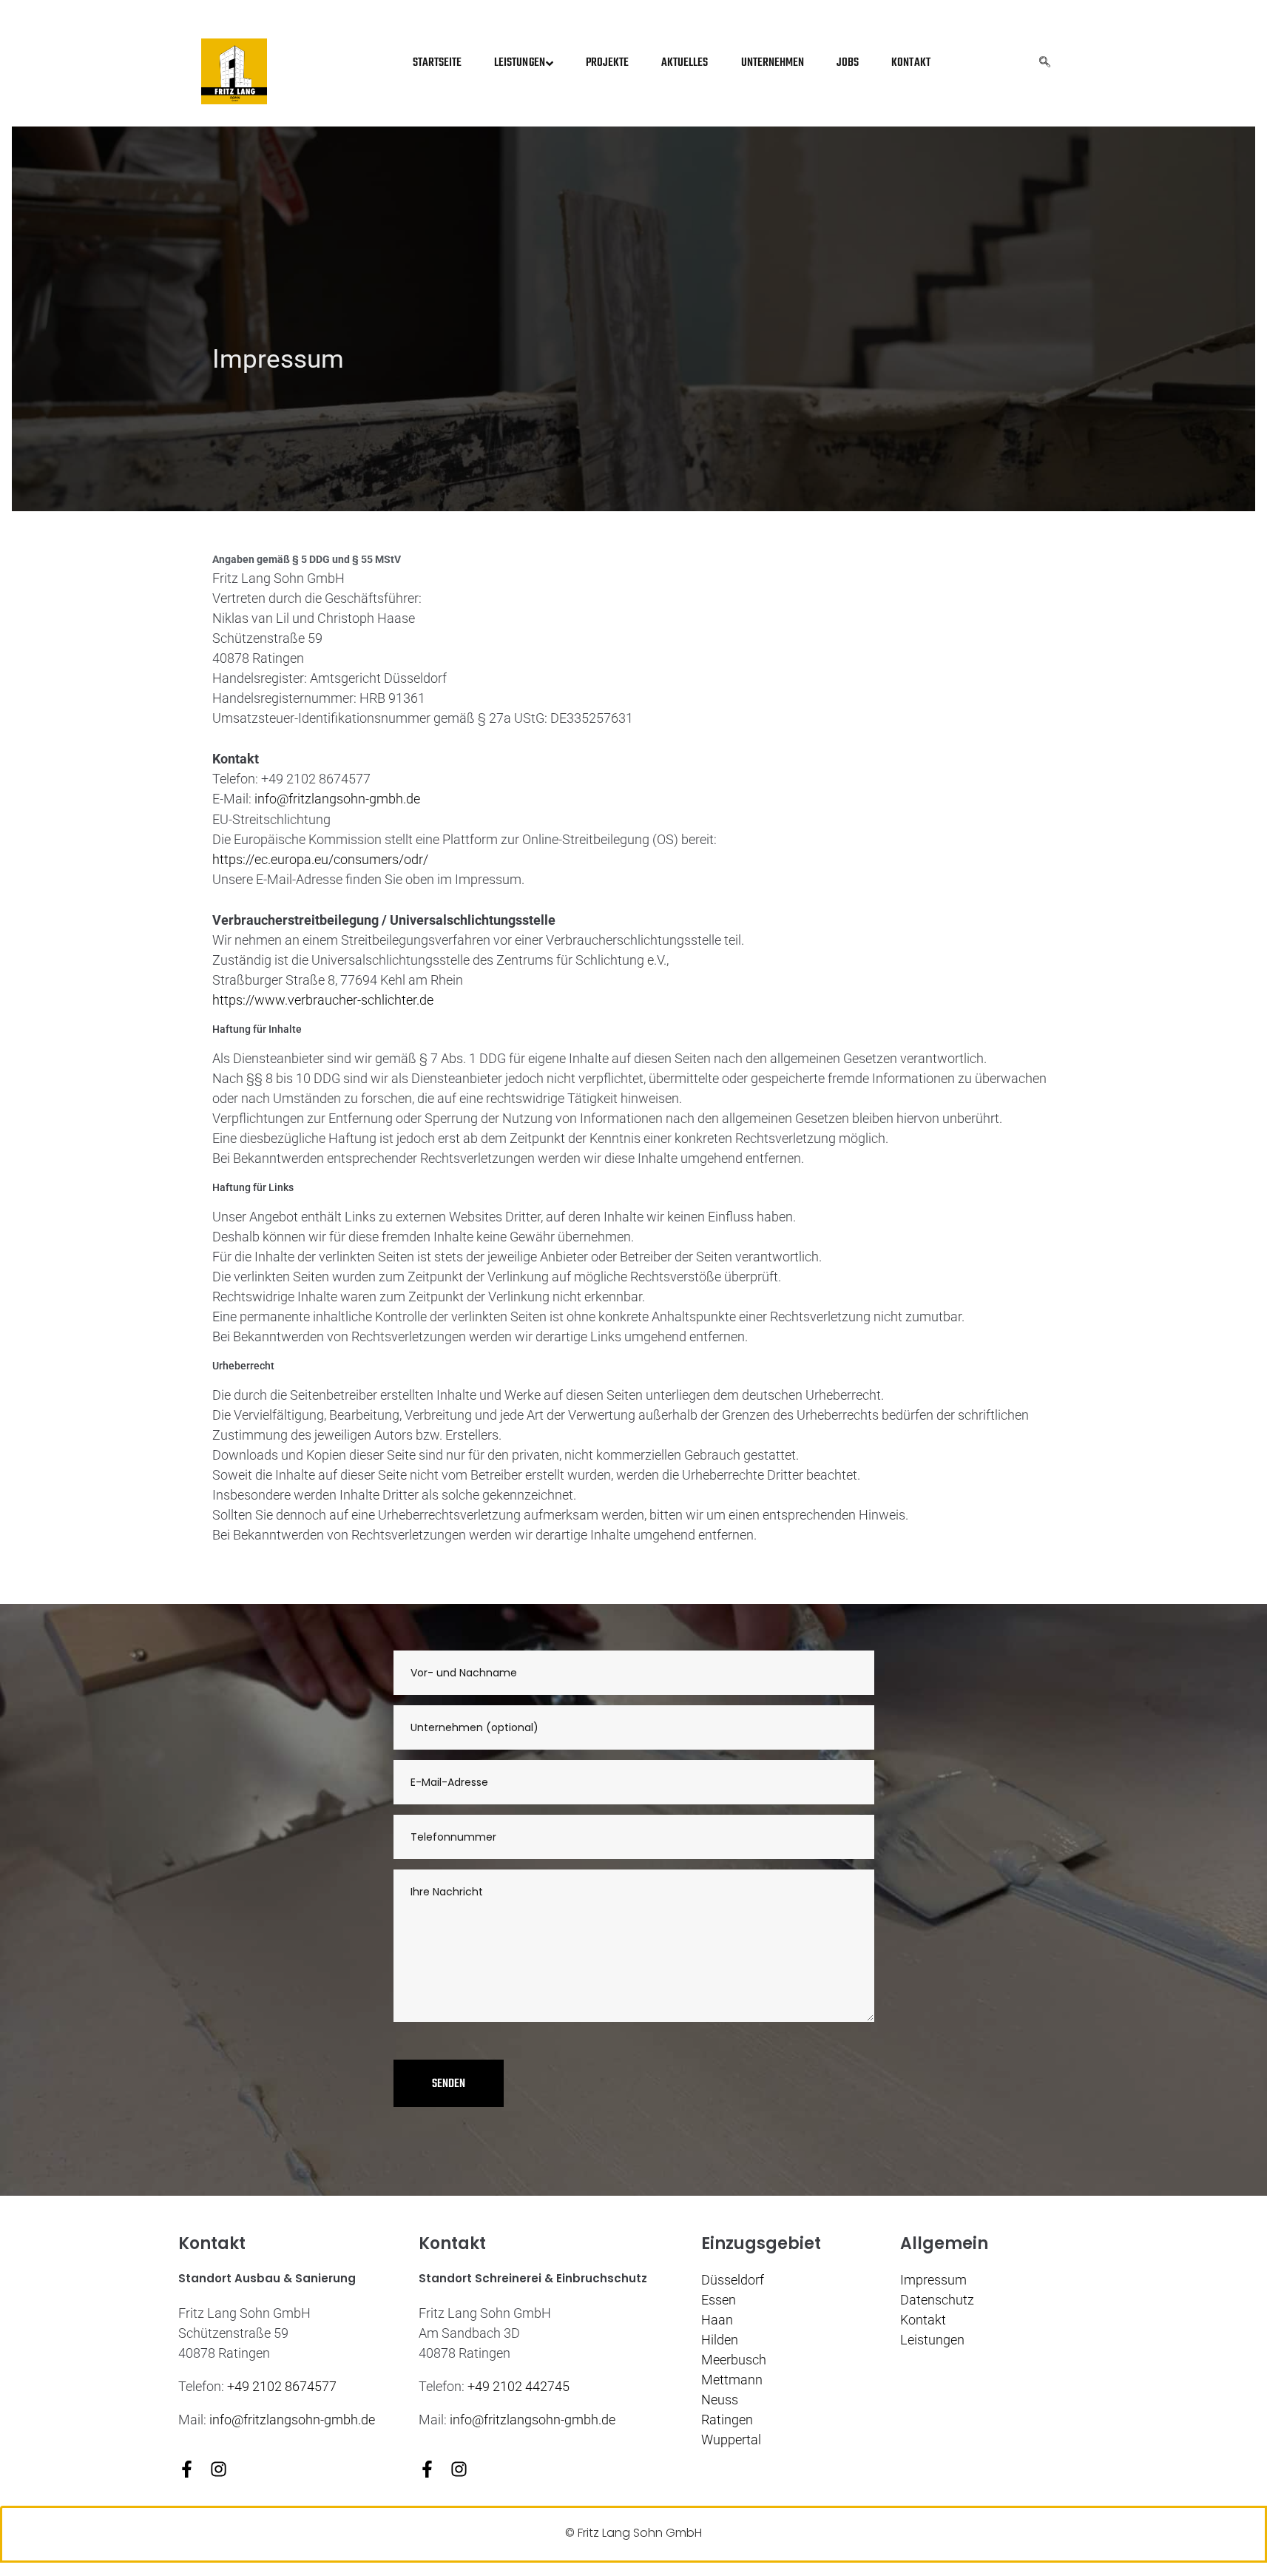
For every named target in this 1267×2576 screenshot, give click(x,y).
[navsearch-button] (1045, 64)
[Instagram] (219, 2469)
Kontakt (923, 2320)
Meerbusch (734, 2360)
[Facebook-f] (187, 2469)
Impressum (933, 2280)
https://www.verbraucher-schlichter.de (323, 1000)
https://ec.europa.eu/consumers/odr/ (320, 859)
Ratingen (727, 2420)
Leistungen (932, 2340)
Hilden (720, 2340)
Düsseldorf (733, 2280)
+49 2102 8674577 (282, 2386)
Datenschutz (937, 2300)
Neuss (720, 2400)
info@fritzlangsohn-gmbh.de (292, 2420)
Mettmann (732, 2380)
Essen (719, 2300)
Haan (717, 2320)
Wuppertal (731, 2440)
